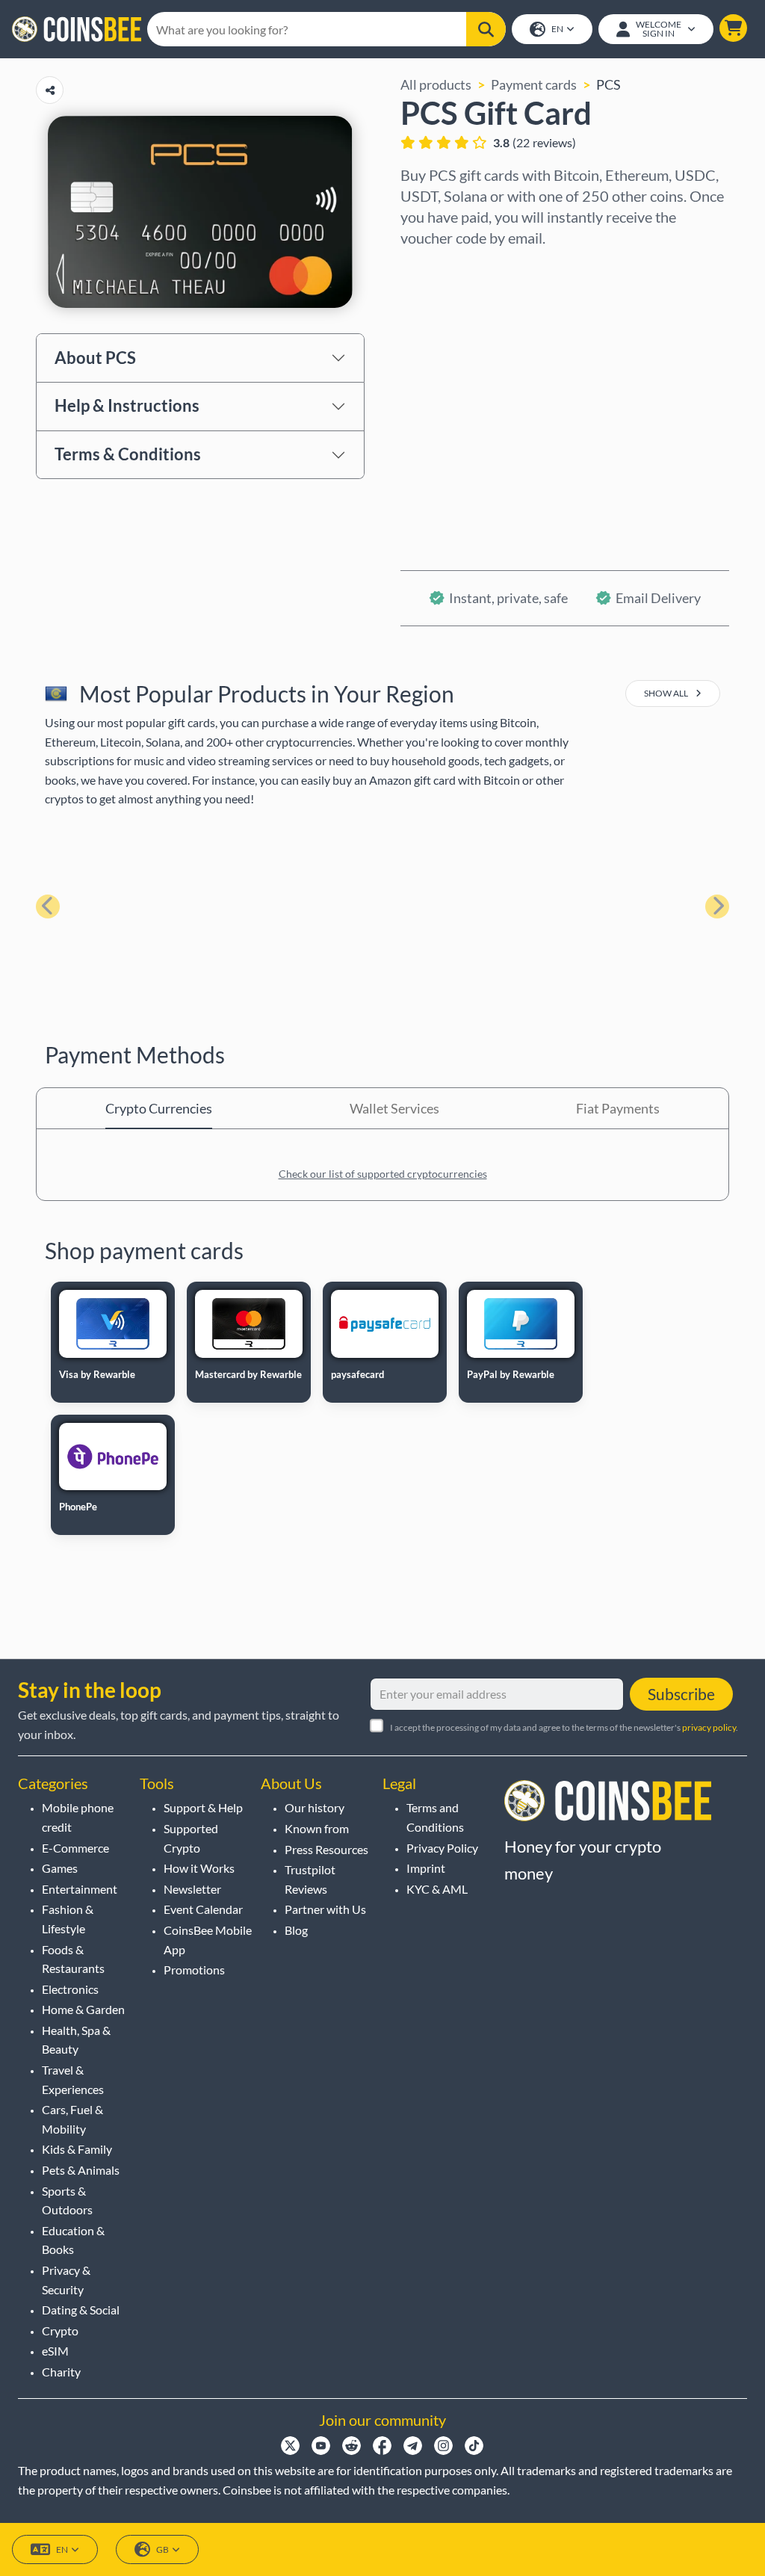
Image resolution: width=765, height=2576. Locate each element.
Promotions (194, 1970)
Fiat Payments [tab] (618, 1108)
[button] (733, 28)
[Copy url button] (50, 90)
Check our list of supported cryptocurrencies (383, 1174)
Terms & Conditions (128, 454)
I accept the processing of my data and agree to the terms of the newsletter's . (564, 1727)
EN (557, 29)
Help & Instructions (127, 405)
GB (162, 2549)
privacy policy (709, 1727)
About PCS (95, 358)
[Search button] (486, 29)
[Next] (717, 906)
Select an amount (452, 333)
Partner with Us (325, 1909)
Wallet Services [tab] (394, 1108)
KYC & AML (437, 1889)
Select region (440, 268)
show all (667, 693)
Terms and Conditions (435, 1817)
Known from (317, 1828)
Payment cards (534, 84)
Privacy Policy (442, 1848)
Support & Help (203, 1807)
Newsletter (192, 1889)
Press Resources (326, 1849)
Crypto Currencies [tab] (159, 1108)
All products (436, 84)
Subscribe (681, 1694)
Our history (315, 1807)
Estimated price (447, 397)
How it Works (199, 1868)
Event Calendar (203, 1909)
